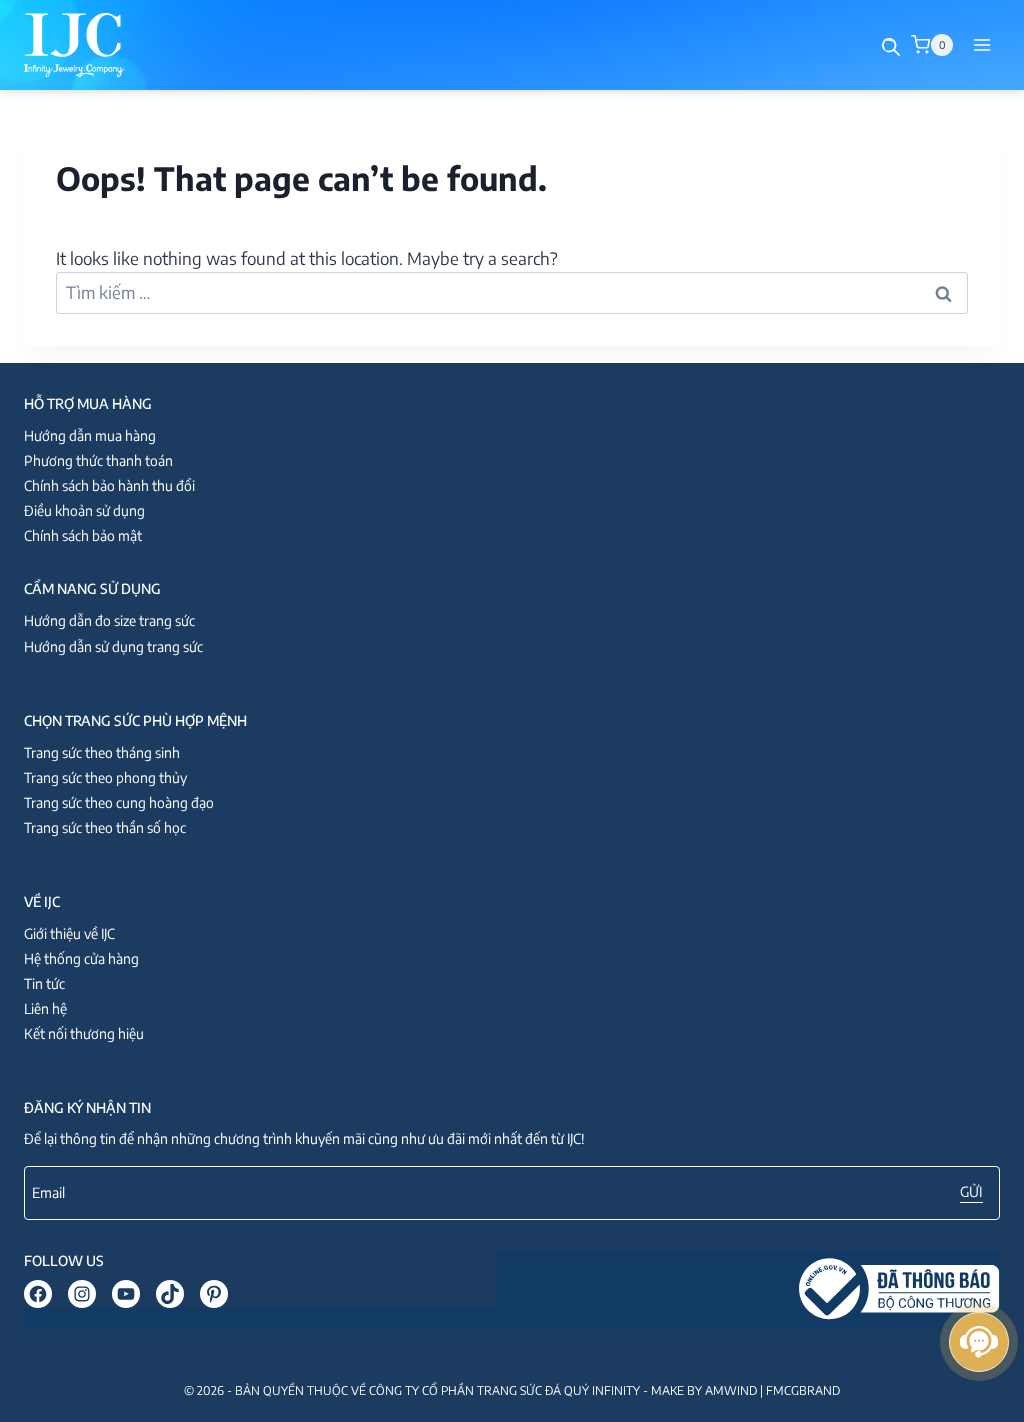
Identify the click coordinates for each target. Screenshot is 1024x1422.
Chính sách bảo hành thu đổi (109, 485)
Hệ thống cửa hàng (81, 958)
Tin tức (44, 983)
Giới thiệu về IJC (69, 933)
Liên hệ (45, 1008)
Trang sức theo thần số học (105, 827)
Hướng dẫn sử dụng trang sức (113, 646)
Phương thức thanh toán (98, 460)
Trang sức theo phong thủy (105, 777)
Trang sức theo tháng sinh (102, 752)
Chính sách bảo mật (83, 535)
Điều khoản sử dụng (84, 510)
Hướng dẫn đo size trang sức (109, 620)
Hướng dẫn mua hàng (90, 435)
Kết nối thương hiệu (84, 1033)
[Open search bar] (891, 47)
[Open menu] (981, 44)
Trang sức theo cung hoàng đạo (119, 802)
